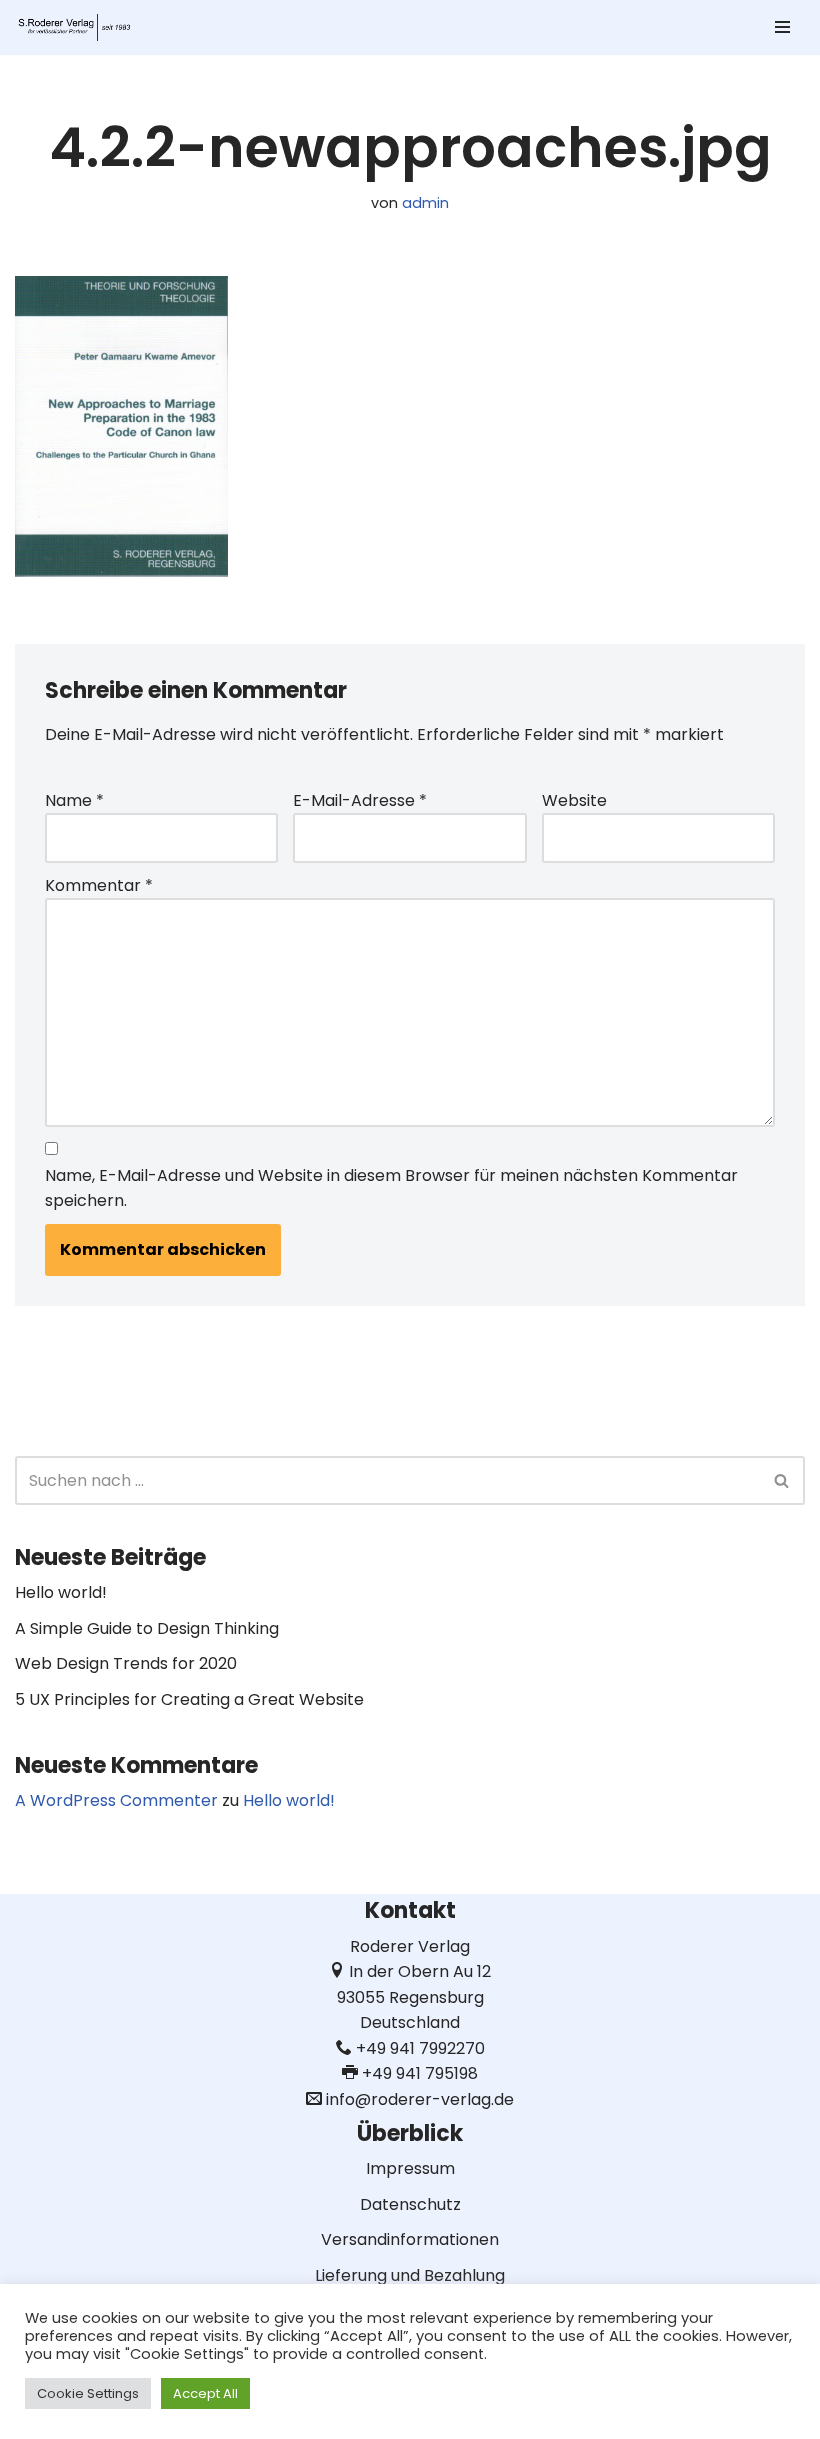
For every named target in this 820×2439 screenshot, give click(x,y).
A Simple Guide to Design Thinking (147, 1628)
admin (425, 203)
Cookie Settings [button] (88, 2393)
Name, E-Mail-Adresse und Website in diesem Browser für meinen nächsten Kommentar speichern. (391, 1188)
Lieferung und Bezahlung (410, 2275)
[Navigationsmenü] (782, 27)
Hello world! (61, 1592)
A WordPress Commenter (116, 1800)
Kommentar (99, 885)
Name (74, 800)
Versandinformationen (410, 2239)
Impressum (410, 2168)
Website (574, 800)
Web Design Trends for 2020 (126, 1663)
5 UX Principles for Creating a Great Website (189, 1699)
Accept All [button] (205, 2393)
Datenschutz (410, 2204)
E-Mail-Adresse (360, 800)
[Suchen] (782, 1480)
